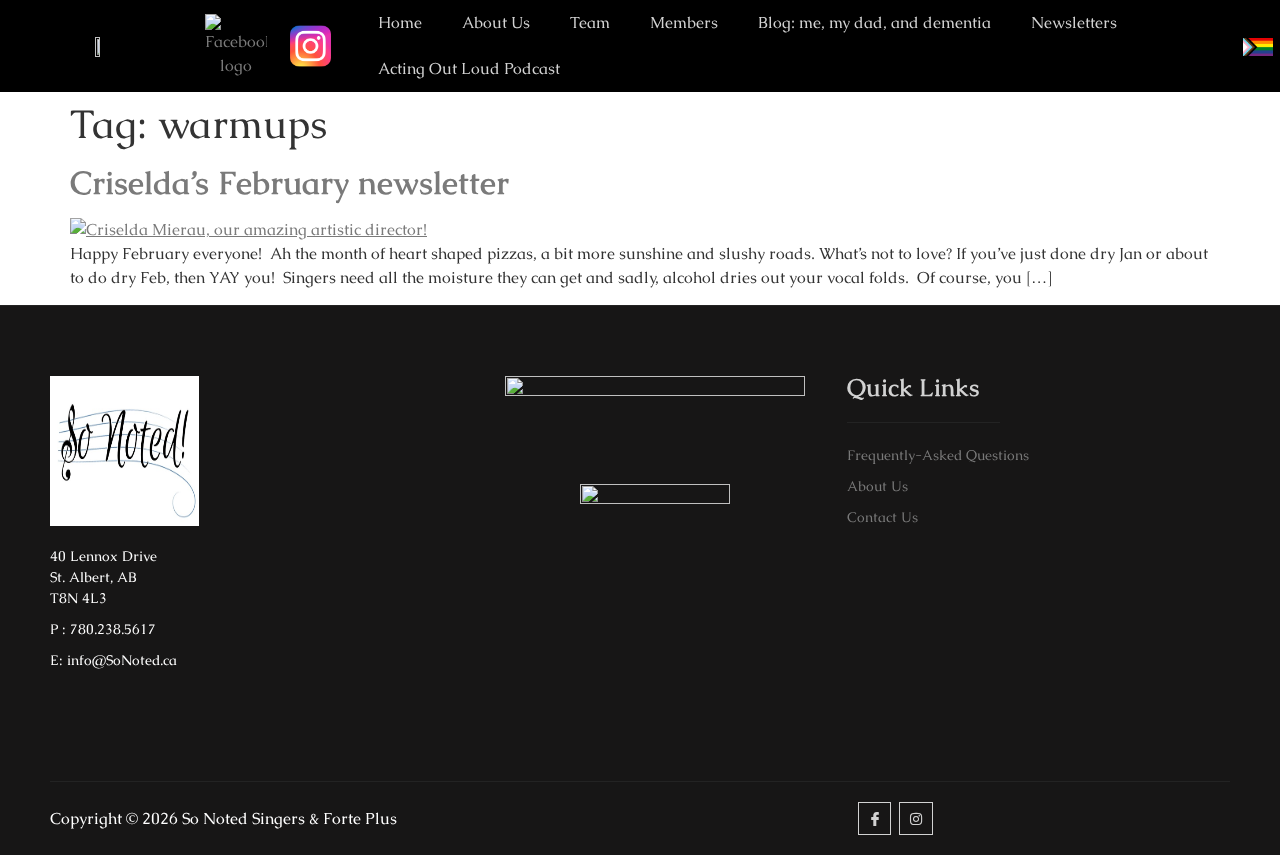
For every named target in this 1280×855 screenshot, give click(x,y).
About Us (496, 22)
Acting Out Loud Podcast (469, 68)
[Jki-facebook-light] (875, 819)
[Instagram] (916, 819)
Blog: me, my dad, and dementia (874, 22)
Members (684, 22)
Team (590, 22)
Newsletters (1074, 22)
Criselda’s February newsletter (289, 182)
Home (400, 22)
